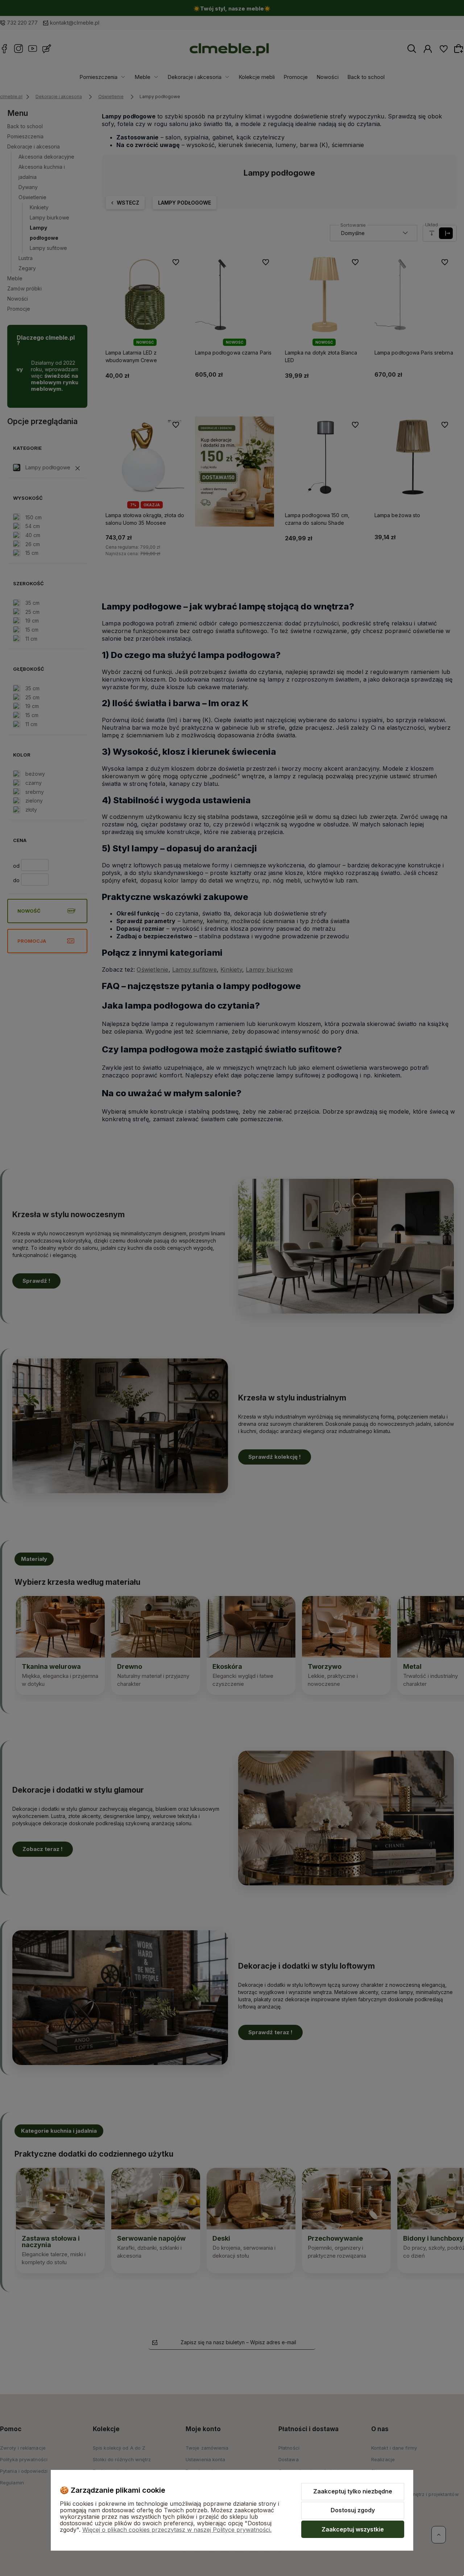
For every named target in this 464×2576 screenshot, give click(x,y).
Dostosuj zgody (353, 2510)
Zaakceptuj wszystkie (353, 2529)
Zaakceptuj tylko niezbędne (353, 2491)
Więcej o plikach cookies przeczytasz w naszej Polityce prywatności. (177, 2530)
